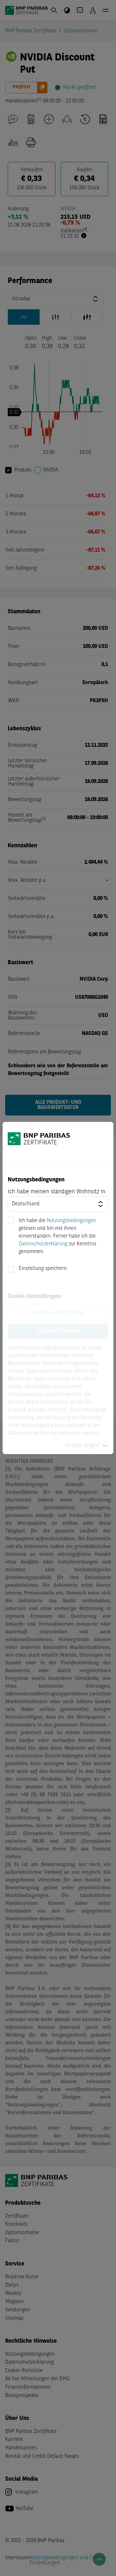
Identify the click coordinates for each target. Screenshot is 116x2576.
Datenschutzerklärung (43, 1244)
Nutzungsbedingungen (71, 1221)
